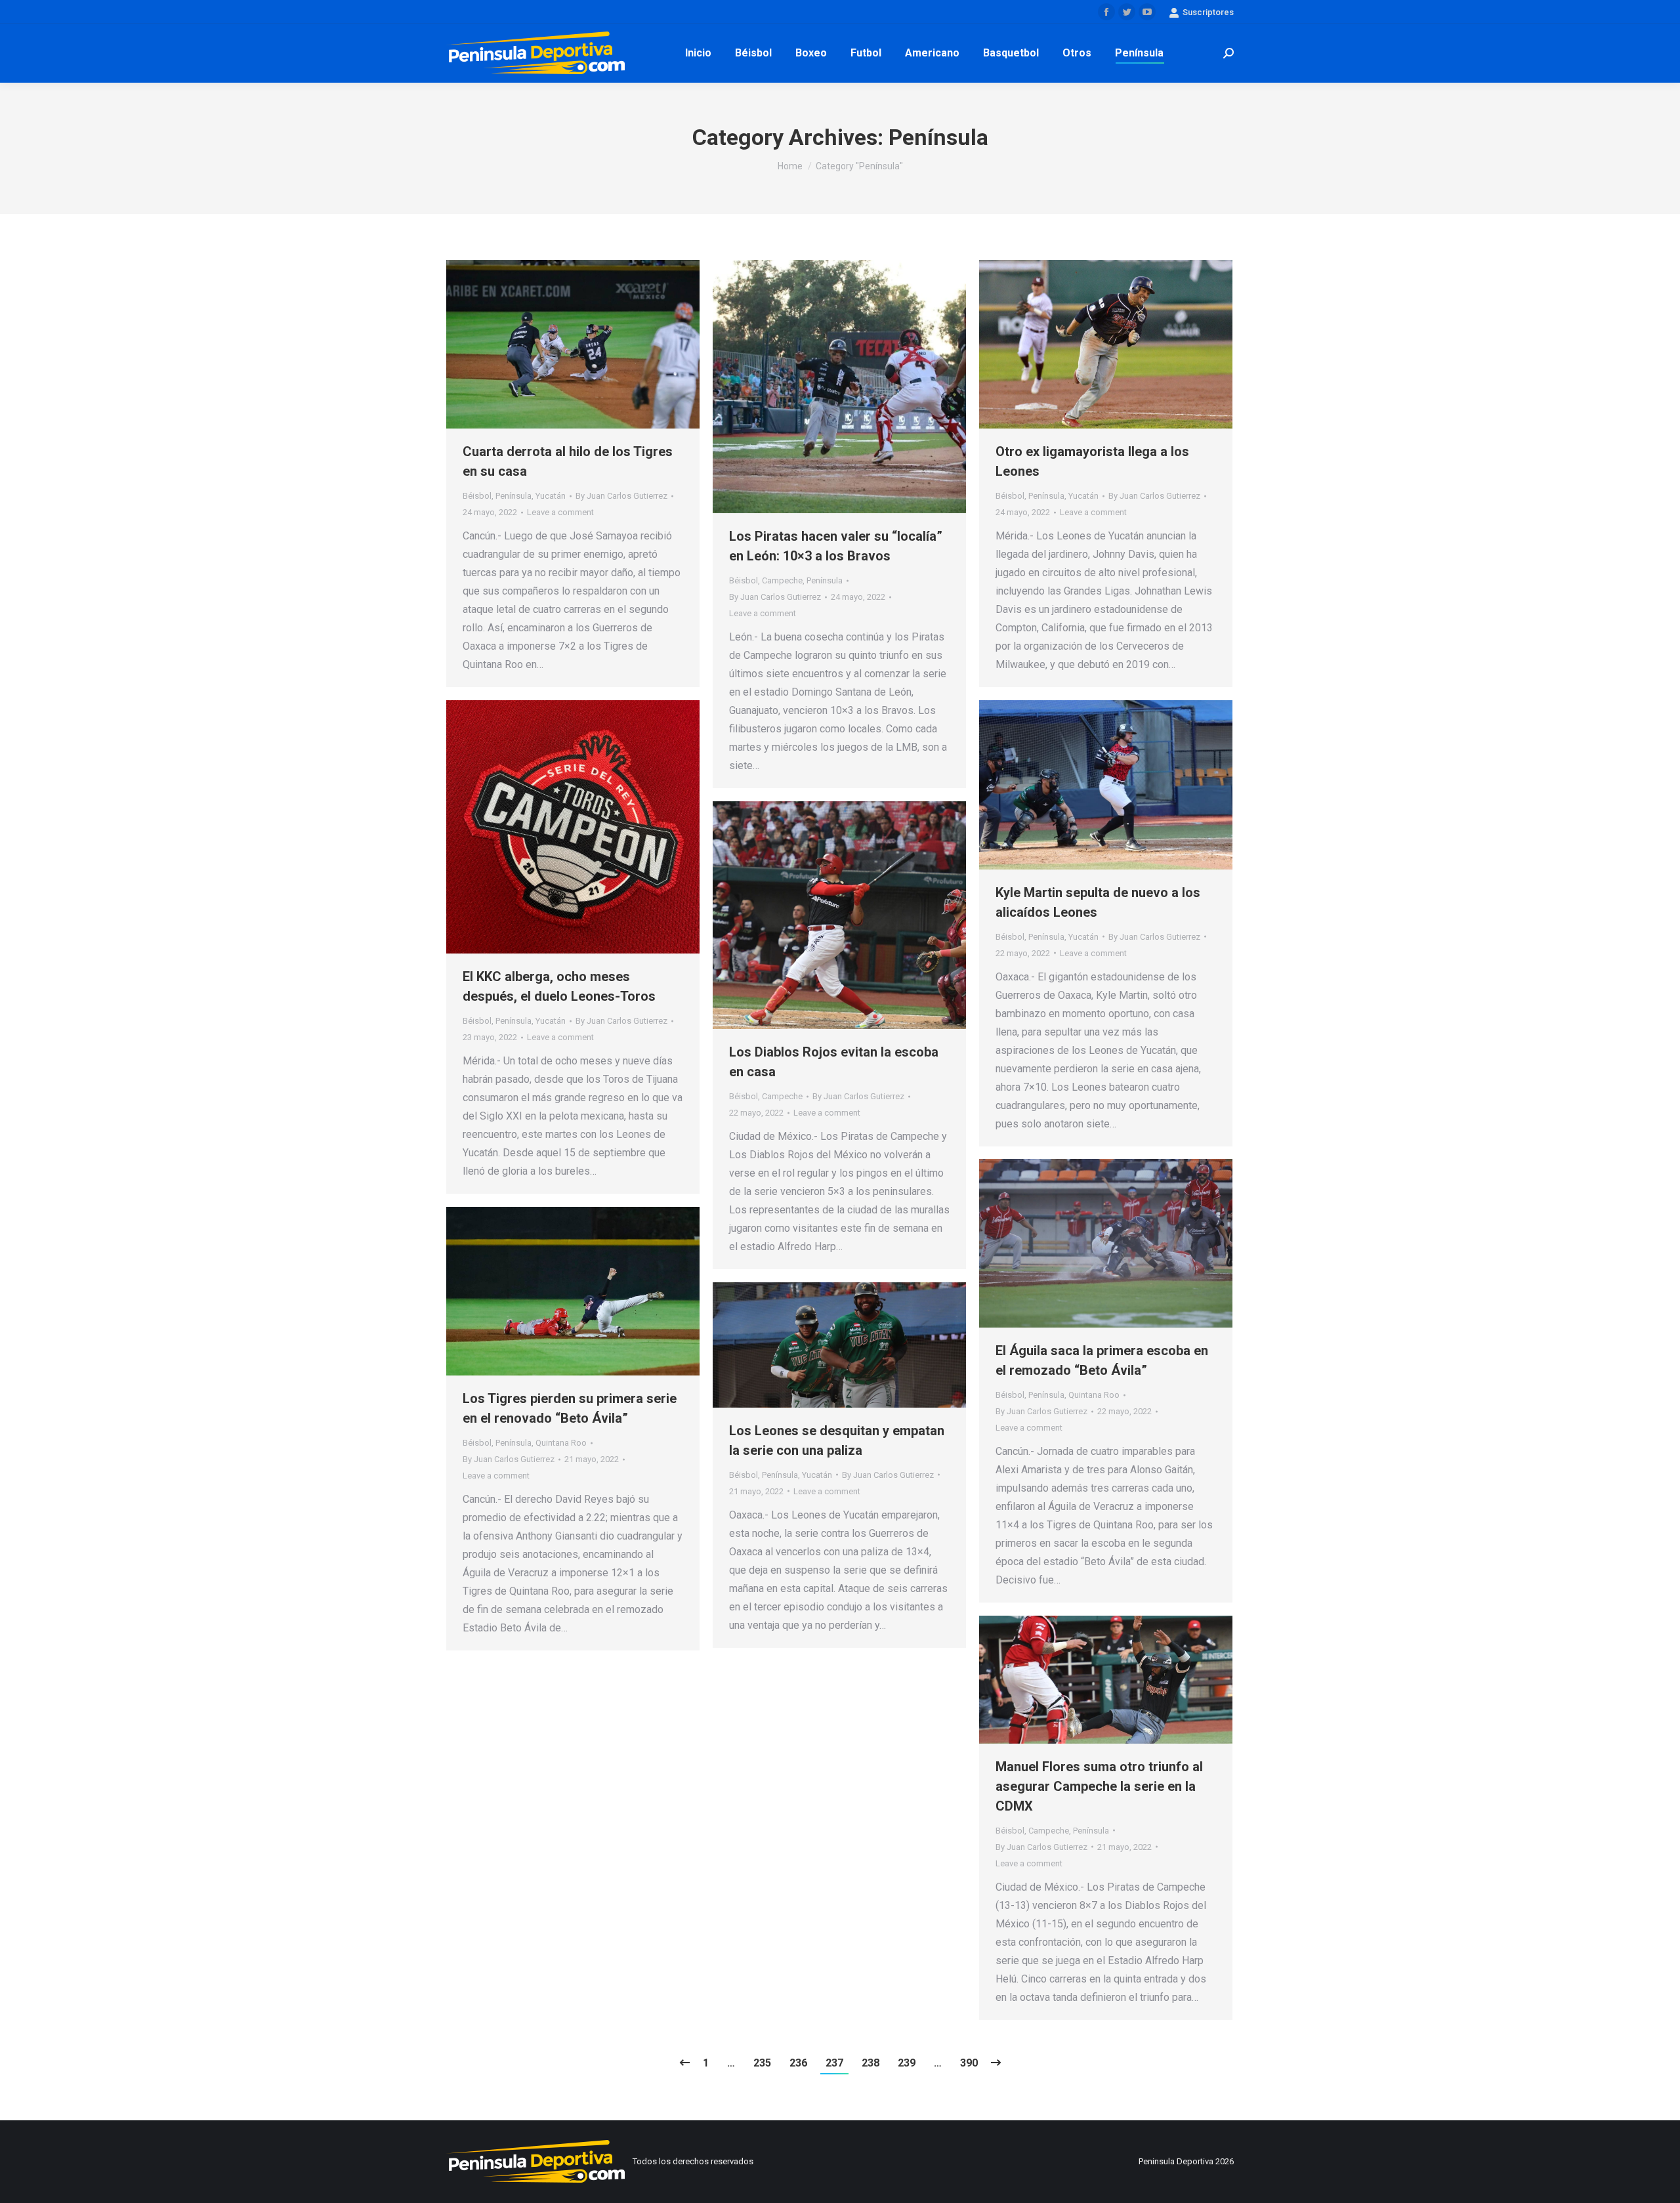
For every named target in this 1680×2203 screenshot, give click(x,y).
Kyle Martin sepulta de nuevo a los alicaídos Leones (1098, 902)
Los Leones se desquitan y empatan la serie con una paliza (837, 1440)
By (621, 496)
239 (907, 2063)
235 (762, 2063)
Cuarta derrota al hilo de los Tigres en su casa (568, 461)
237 (834, 2063)
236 (798, 2063)
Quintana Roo (1094, 1395)
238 (871, 2063)
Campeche (782, 580)
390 (969, 2063)
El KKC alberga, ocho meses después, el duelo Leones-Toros (559, 986)
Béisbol (477, 496)
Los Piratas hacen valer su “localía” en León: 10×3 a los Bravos (836, 546)
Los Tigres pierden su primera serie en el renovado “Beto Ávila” (570, 1408)
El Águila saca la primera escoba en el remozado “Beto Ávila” (1102, 1360)
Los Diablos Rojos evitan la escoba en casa (834, 1062)
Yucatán (551, 496)
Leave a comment (560, 512)
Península (514, 496)
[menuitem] (698, 53)
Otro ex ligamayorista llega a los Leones (1092, 461)
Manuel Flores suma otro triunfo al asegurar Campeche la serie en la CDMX (1099, 1786)
